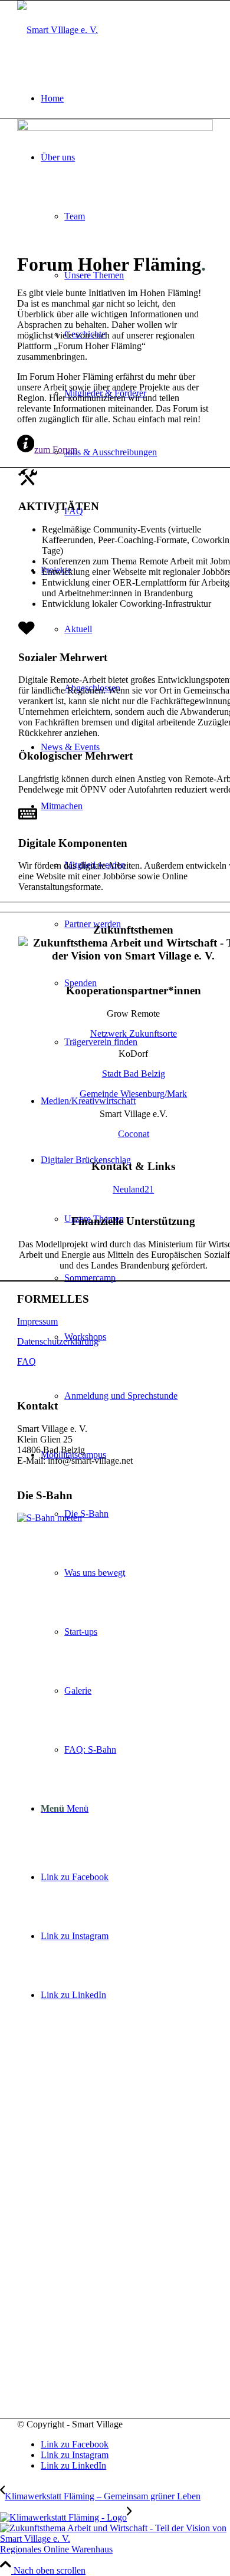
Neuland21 (133, 1189)
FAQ (27, 1361)
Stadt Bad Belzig (134, 1074)
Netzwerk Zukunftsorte (134, 1034)
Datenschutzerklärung (58, 1341)
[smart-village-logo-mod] (57, 30)
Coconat (134, 1134)
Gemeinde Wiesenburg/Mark (133, 1094)
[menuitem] (127, 98)
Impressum (37, 1321)
